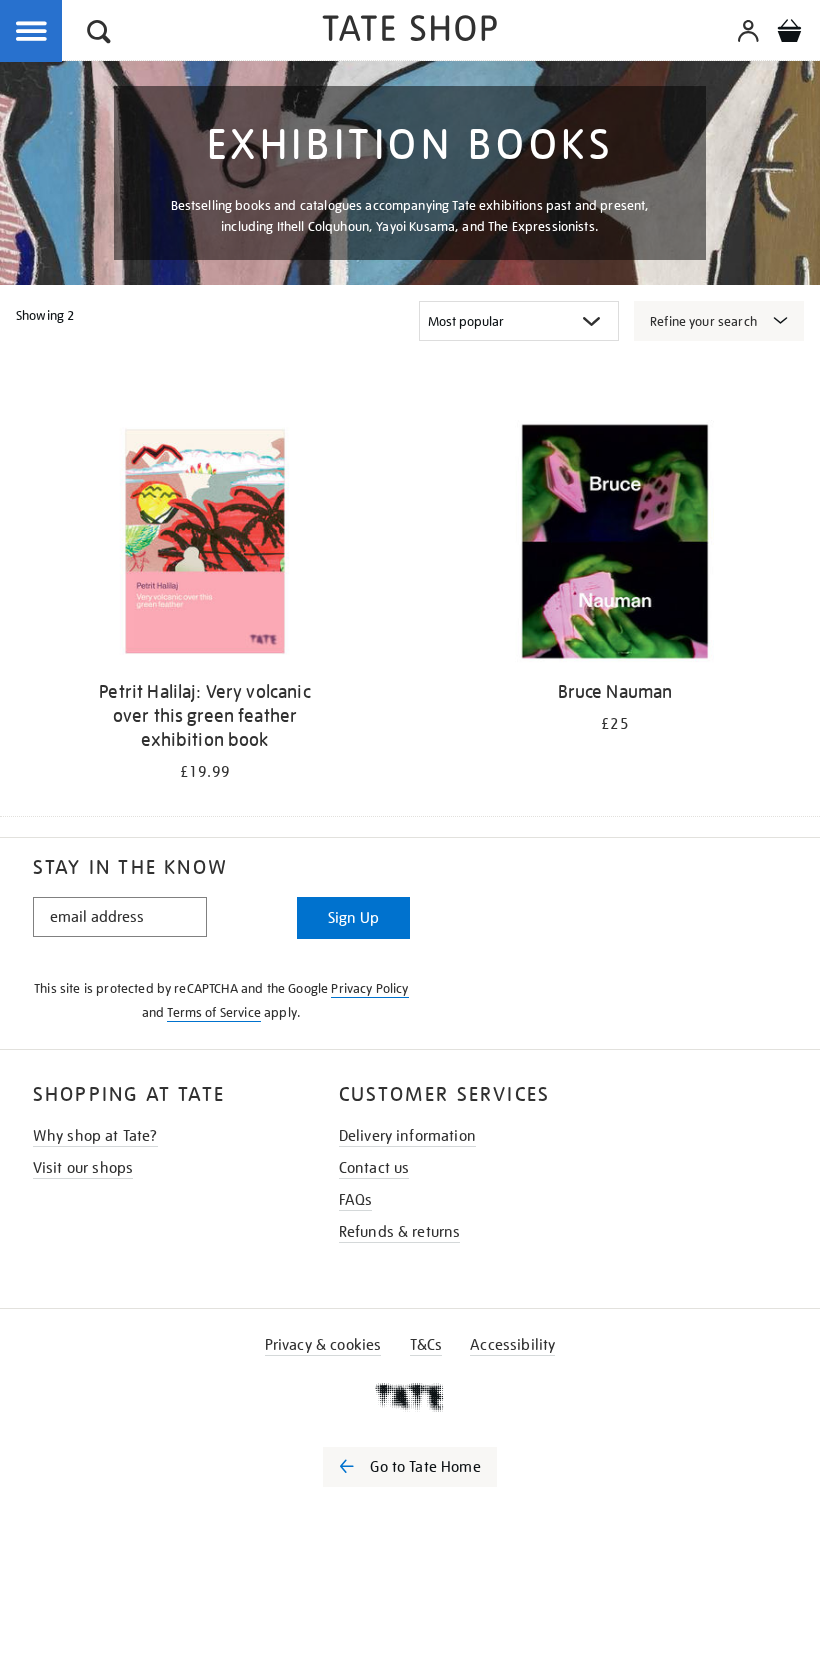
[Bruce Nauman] (614, 545)
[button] (99, 34)
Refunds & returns (400, 1232)
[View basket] (789, 34)
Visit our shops (83, 1168)
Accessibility (512, 1345)
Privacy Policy (369, 988)
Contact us (374, 1168)
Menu (32, 32)
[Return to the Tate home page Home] (410, 31)
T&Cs (426, 1345)
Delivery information (407, 1136)
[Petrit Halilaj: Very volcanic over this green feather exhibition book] (204, 545)
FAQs (356, 1200)
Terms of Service (214, 1012)
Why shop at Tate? (95, 1136)
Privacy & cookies (323, 1345)
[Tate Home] (410, 1397)
